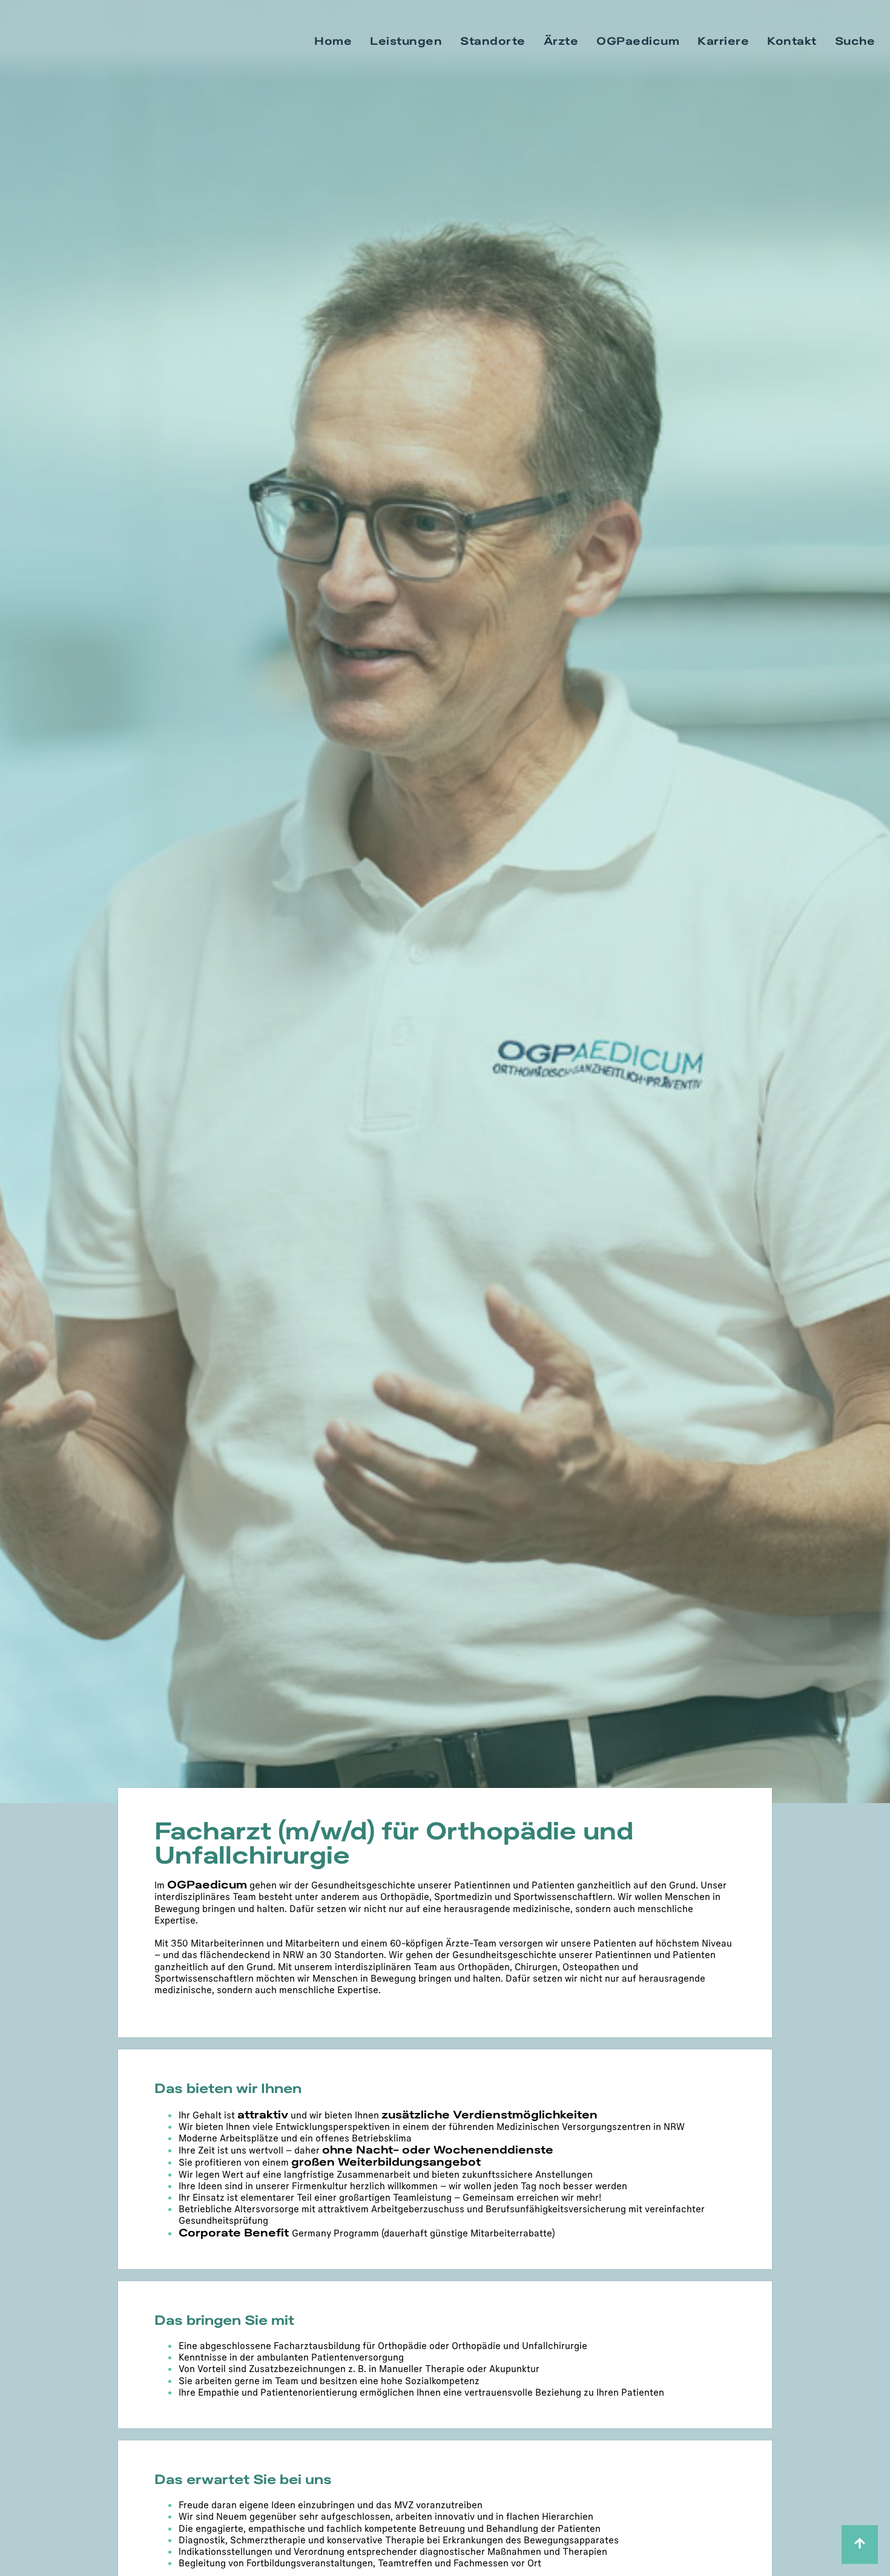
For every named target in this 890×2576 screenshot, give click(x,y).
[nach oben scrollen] (860, 2545)
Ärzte (561, 41)
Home (333, 41)
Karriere (723, 41)
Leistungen (406, 41)
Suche (855, 41)
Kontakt (792, 41)
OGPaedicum (638, 41)
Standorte (493, 41)
